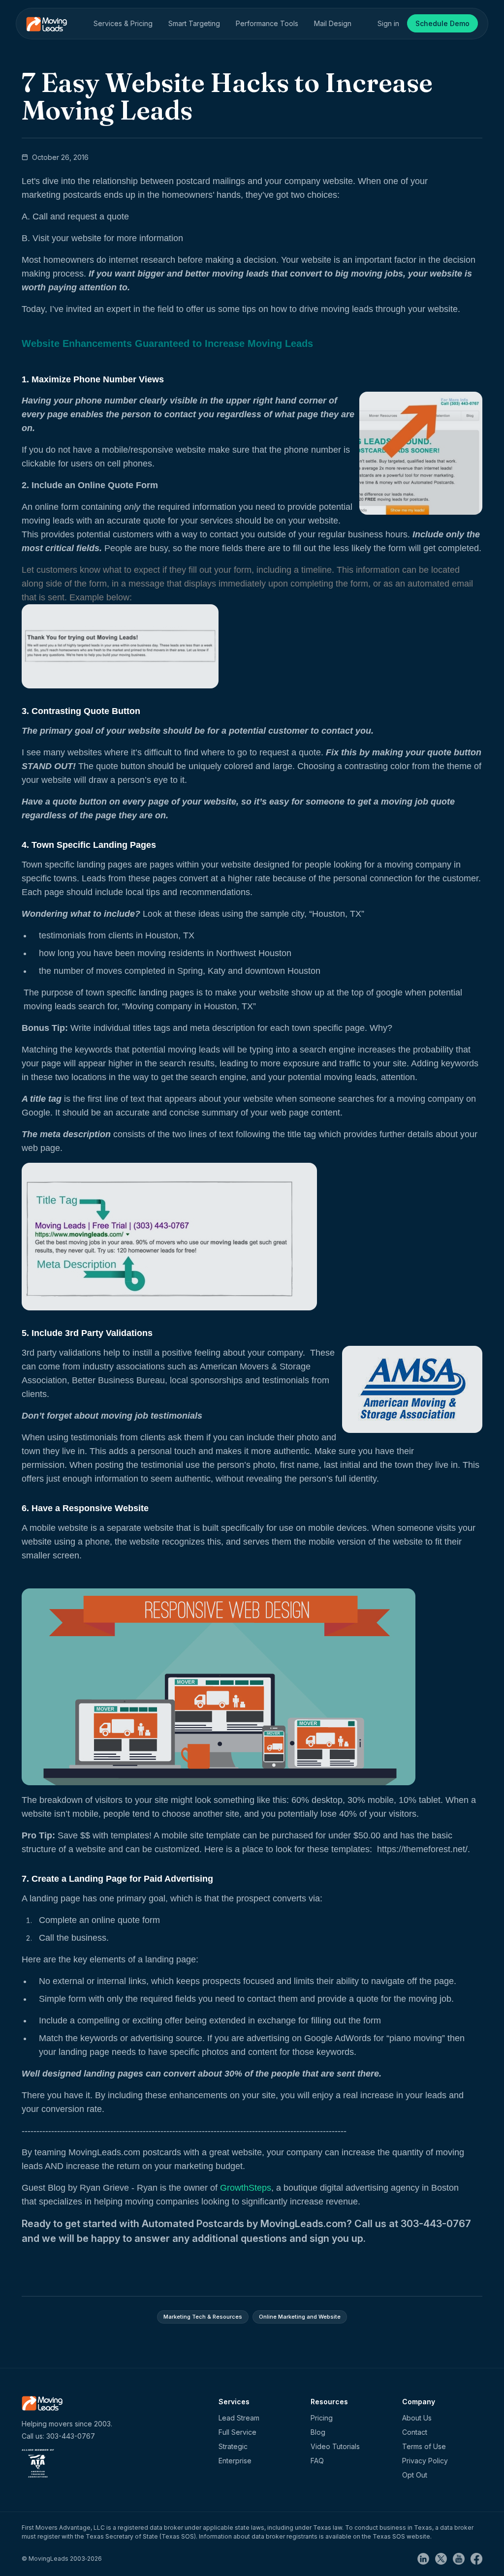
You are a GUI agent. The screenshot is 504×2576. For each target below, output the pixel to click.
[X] (444, 2558)
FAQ (317, 2461)
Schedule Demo (442, 23)
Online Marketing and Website (300, 2317)
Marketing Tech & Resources (203, 2317)
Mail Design (333, 23)
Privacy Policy (425, 2461)
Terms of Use (424, 2446)
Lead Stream (239, 2418)
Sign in (388, 23)
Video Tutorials (335, 2446)
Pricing (322, 2418)
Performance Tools (267, 23)
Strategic (233, 2446)
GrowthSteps (246, 2188)
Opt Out (415, 2475)
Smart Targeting (194, 23)
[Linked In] (426, 2558)
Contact (415, 2432)
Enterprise (235, 2461)
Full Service (237, 2432)
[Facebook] (476, 2558)
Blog (318, 2432)
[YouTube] (462, 2558)
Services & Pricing (123, 23)
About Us (417, 2418)
